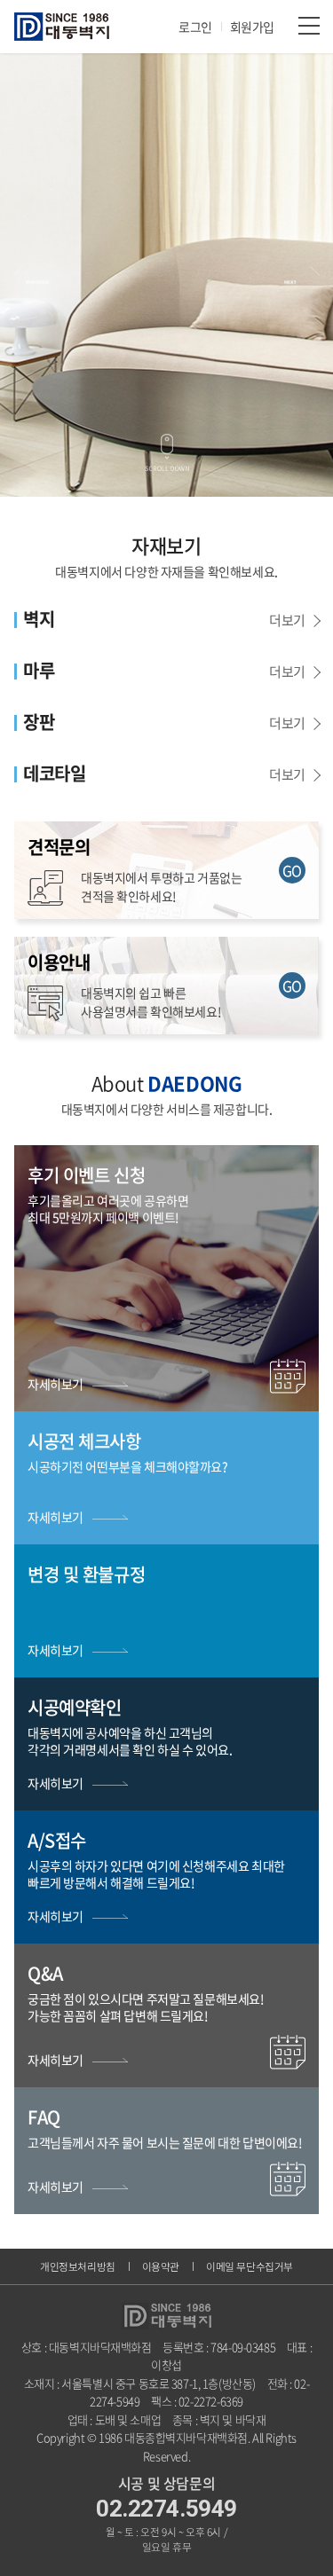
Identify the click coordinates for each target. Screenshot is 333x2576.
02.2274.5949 (166, 2509)
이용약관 (161, 2266)
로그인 (195, 27)
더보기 (287, 620)
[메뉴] (309, 25)
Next (302, 275)
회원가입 (252, 27)
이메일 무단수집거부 (250, 2266)
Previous (31, 275)
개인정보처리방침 (78, 2266)
